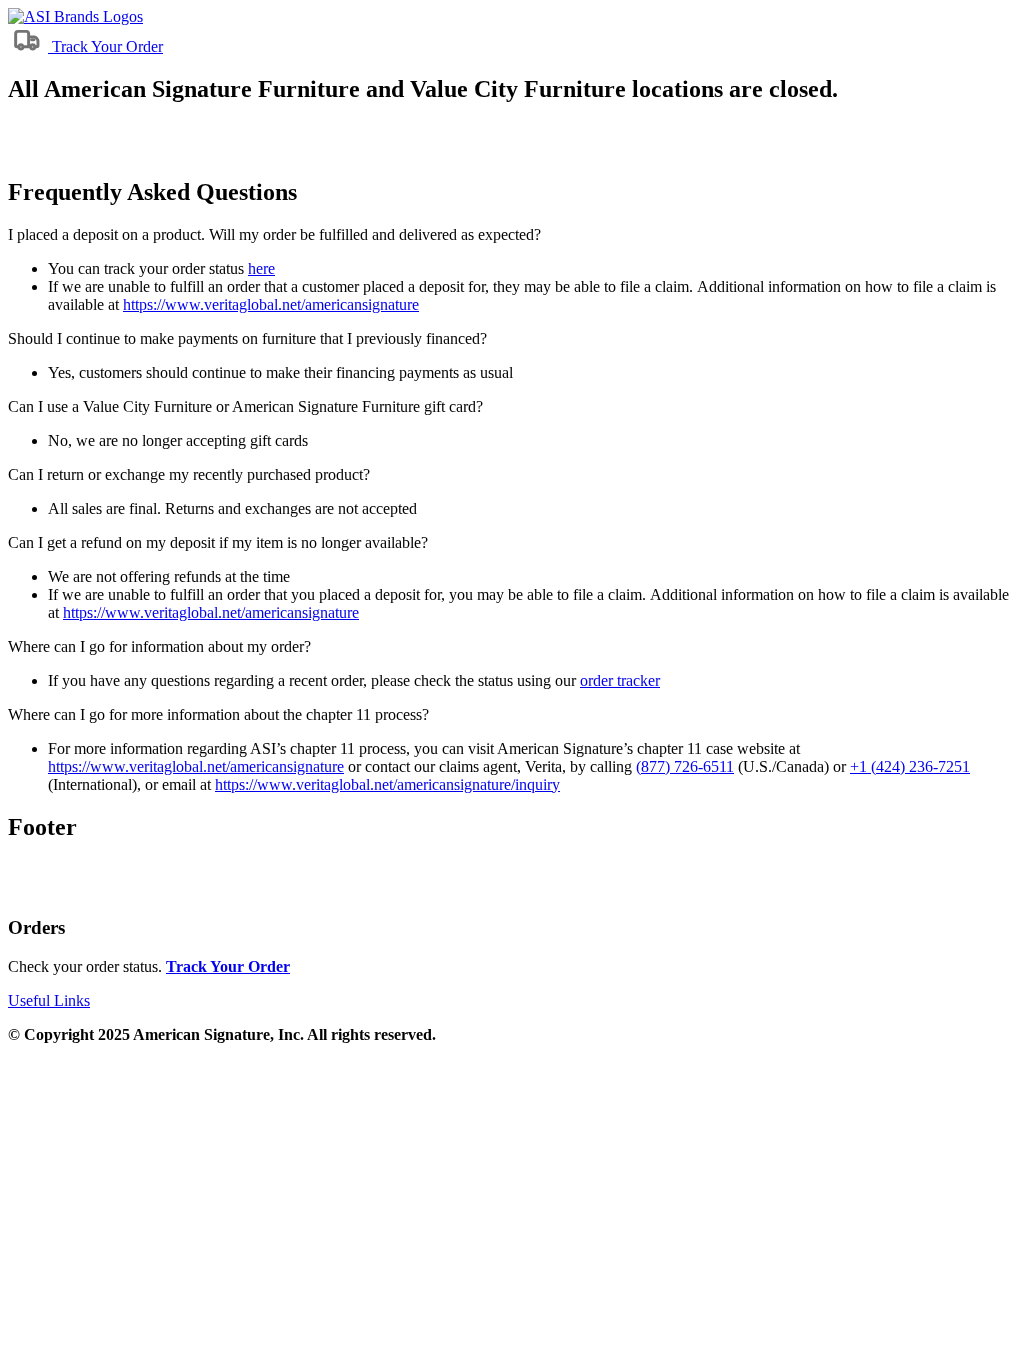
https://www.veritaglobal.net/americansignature (271, 304)
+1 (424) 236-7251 (910, 766)
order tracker (620, 680)
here (261, 268)
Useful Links (49, 1000)
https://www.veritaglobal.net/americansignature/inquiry (387, 784)
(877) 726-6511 (685, 766)
